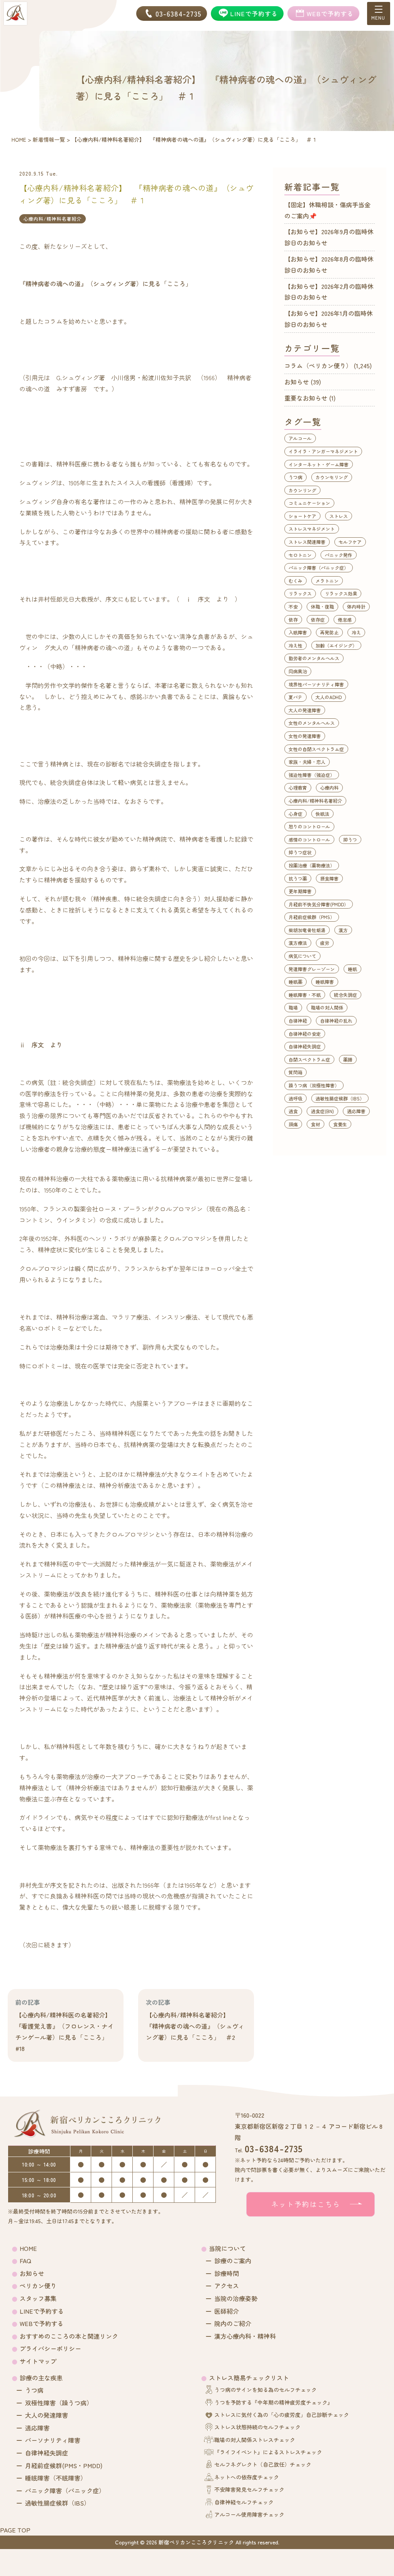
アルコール (300, 438)
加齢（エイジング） (336, 645)
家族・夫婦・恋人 (307, 762)
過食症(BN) (322, 1111)
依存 (293, 620)
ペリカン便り (38, 2286)
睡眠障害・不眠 (305, 995)
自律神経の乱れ (336, 1021)
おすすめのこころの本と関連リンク (69, 2336)
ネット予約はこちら (306, 2204)
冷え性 (295, 645)
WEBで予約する (42, 2323)
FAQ (25, 2261)
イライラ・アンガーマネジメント (323, 451)
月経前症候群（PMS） (312, 917)
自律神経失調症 (305, 1046)
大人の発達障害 (305, 710)
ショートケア (302, 516)
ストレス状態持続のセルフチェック (257, 2427)
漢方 (343, 930)
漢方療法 (298, 943)
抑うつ (350, 839)
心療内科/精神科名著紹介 (53, 219)
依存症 (318, 620)
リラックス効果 (341, 593)
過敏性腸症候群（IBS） (340, 1098)
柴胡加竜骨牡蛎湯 (307, 930)
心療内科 (329, 787)
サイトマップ (38, 2361)
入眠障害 (298, 632)
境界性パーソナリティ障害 (316, 684)
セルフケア (350, 542)
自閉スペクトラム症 (309, 1059)
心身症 (295, 814)
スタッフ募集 (38, 2298)
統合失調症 (346, 995)
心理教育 (298, 787)
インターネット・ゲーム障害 (319, 464)
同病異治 (298, 671)
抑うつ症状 (300, 852)
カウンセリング (332, 477)
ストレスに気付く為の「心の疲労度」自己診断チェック (282, 2415)
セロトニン (300, 555)
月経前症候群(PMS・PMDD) (64, 2465)
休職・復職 (322, 606)
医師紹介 (227, 2311)
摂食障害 (329, 878)
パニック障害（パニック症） (319, 568)
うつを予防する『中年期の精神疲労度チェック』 (274, 2402)
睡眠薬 (295, 982)
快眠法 (322, 814)
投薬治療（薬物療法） (312, 865)
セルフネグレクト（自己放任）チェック (263, 2464)
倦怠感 (345, 620)
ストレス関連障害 (307, 542)
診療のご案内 (233, 2261)
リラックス (300, 593)
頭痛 (293, 1124)
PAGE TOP (15, 2530)
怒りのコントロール (309, 826)
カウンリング (302, 490)
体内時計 (356, 606)
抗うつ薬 (298, 878)
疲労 (325, 943)
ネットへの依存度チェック (247, 2477)
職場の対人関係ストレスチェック (255, 2440)
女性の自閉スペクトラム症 (316, 749)
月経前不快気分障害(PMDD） (319, 904)
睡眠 (352, 969)
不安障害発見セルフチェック (249, 2489)
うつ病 (295, 477)
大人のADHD (329, 697)
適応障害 (356, 1111)
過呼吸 (295, 1098)
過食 (293, 1111)
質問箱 (295, 1072)
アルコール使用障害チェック (249, 2514)
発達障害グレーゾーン (312, 969)
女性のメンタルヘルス (312, 723)
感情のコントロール (309, 839)
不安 (293, 606)
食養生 (340, 1124)
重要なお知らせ (306, 398)
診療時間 (227, 2273)
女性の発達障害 (305, 736)
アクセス (227, 2286)
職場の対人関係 (327, 1007)
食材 (316, 1124)
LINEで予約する (42, 2311)
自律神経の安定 (305, 1034)
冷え (356, 632)
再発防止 (329, 632)
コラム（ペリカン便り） (318, 366)
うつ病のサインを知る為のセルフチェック (265, 2390)
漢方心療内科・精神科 (245, 2336)
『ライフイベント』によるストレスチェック (268, 2452)
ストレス (339, 516)
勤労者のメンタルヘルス (314, 658)
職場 (293, 1007)
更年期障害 (300, 891)
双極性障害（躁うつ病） (59, 2403)
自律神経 (298, 1021)
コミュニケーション (309, 503)
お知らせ (297, 382)
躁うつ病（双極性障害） (314, 1085)
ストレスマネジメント (312, 529)
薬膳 (348, 1059)
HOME (28, 2248)
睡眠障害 (325, 982)
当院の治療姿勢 (236, 2298)
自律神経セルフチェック (244, 2502)
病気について (302, 956)
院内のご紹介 (233, 2323)
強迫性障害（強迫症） (312, 775)
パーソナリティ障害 (53, 2440)
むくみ (295, 581)
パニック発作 (339, 555)
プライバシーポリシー (50, 2348)
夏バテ (295, 697)
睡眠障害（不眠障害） (56, 2478)
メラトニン (327, 581)
